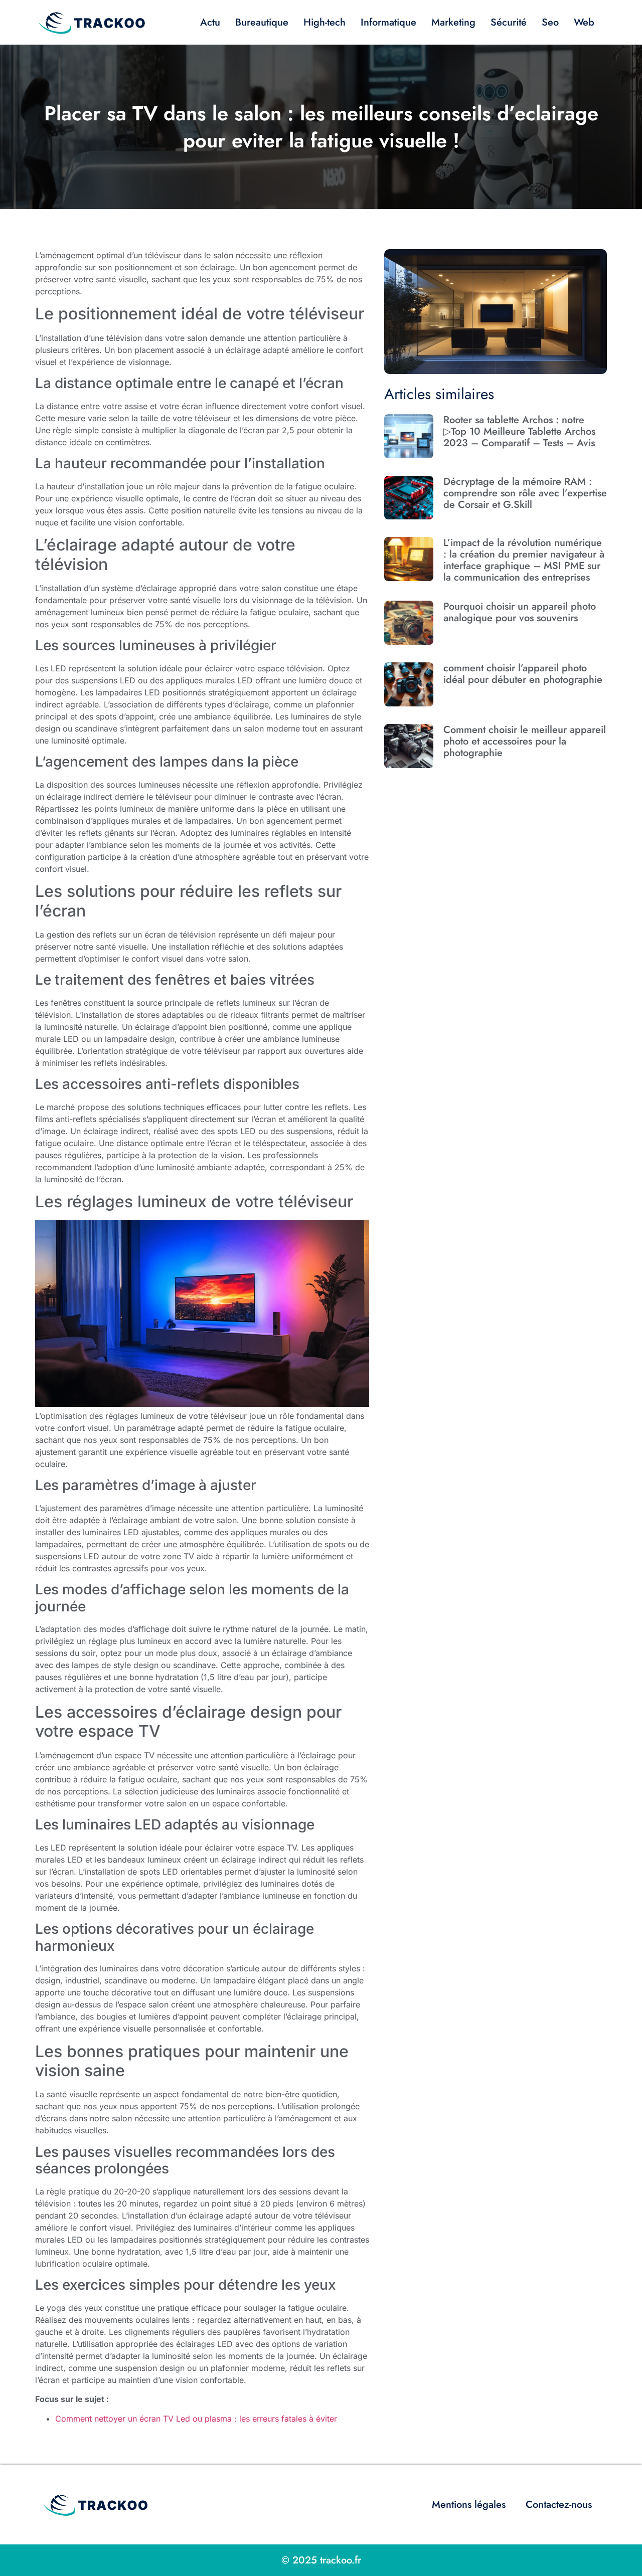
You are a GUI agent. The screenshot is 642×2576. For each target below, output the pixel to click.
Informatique (388, 22)
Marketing (453, 22)
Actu (210, 22)
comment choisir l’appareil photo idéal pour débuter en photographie (523, 674)
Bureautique (262, 22)
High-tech (325, 22)
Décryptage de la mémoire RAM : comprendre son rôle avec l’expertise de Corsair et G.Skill (525, 493)
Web (584, 22)
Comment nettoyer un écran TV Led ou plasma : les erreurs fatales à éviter (196, 2419)
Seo (550, 22)
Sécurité (509, 22)
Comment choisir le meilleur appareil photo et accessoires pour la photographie (525, 741)
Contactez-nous (559, 2505)
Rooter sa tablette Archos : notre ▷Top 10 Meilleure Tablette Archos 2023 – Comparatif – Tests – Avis (519, 431)
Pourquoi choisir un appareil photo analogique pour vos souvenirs (520, 612)
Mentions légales (469, 2505)
